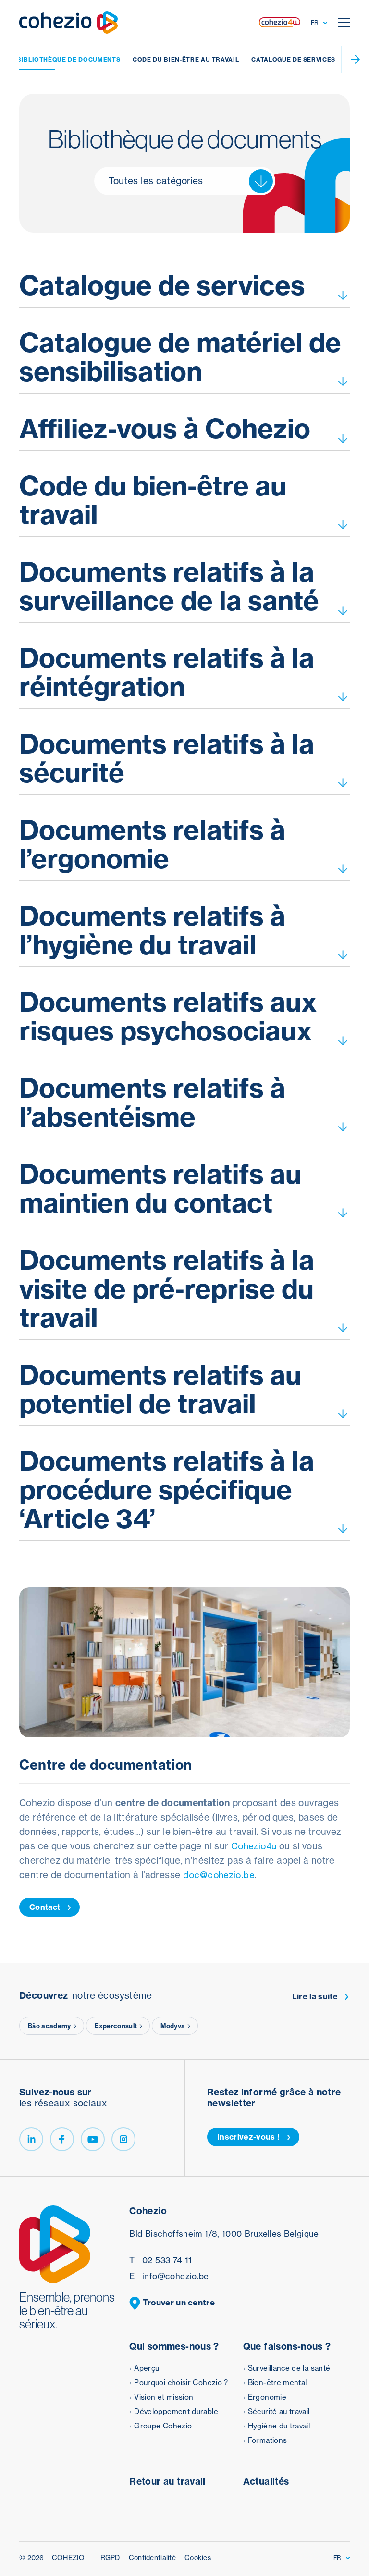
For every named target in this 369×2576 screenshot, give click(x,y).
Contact (45, 1907)
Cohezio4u (254, 1846)
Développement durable (176, 2411)
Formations (268, 2440)
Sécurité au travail (279, 2411)
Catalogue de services (293, 59)
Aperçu (147, 2368)
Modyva (173, 2026)
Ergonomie (267, 2397)
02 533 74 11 (160, 2260)
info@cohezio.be (169, 2276)
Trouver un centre (178, 2302)
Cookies (198, 2558)
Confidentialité (152, 2558)
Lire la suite (315, 1997)
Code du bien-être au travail (186, 59)
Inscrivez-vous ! (248, 2137)
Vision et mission (164, 2397)
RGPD (110, 2558)
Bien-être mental (277, 2383)
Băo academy (49, 2026)
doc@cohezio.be (219, 1875)
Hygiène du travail (279, 2426)
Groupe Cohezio (163, 2426)
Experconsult (116, 2026)
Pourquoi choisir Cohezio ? (181, 2383)
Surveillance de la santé (289, 2368)
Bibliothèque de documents (68, 59)
